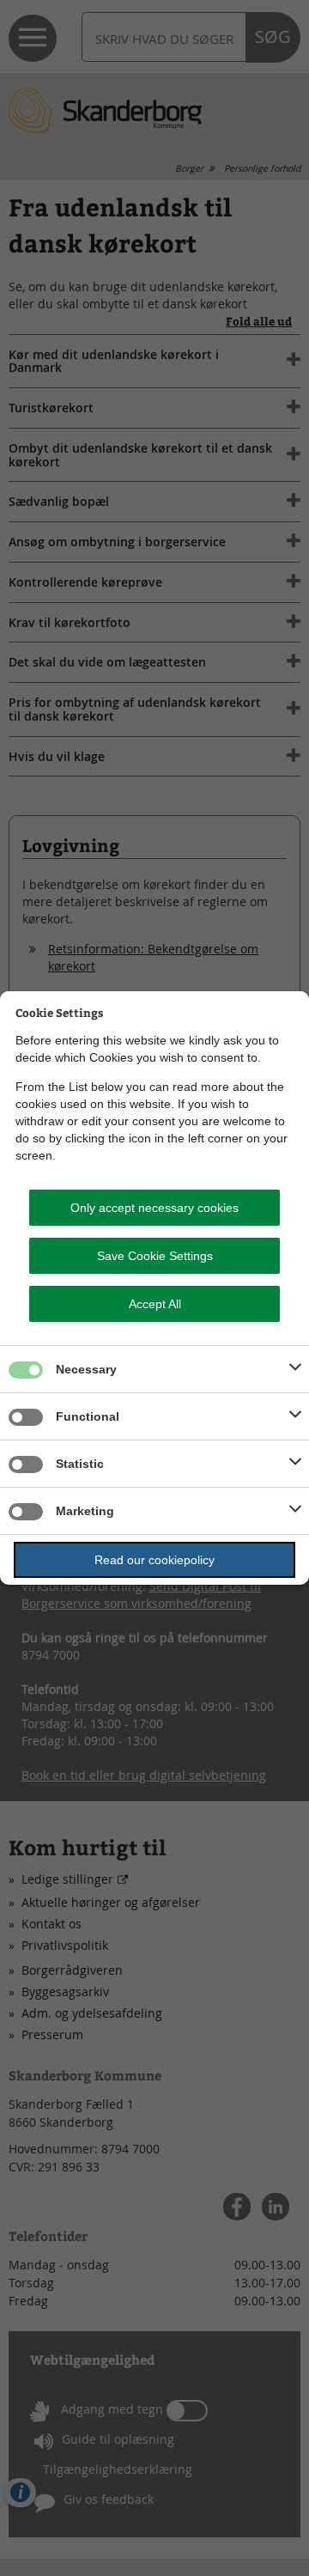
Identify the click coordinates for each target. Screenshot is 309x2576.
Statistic (80, 1464)
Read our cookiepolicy (154, 1560)
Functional (88, 1416)
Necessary (86, 1369)
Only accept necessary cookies (154, 1208)
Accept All (155, 1304)
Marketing (85, 1511)
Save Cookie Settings (155, 1256)
